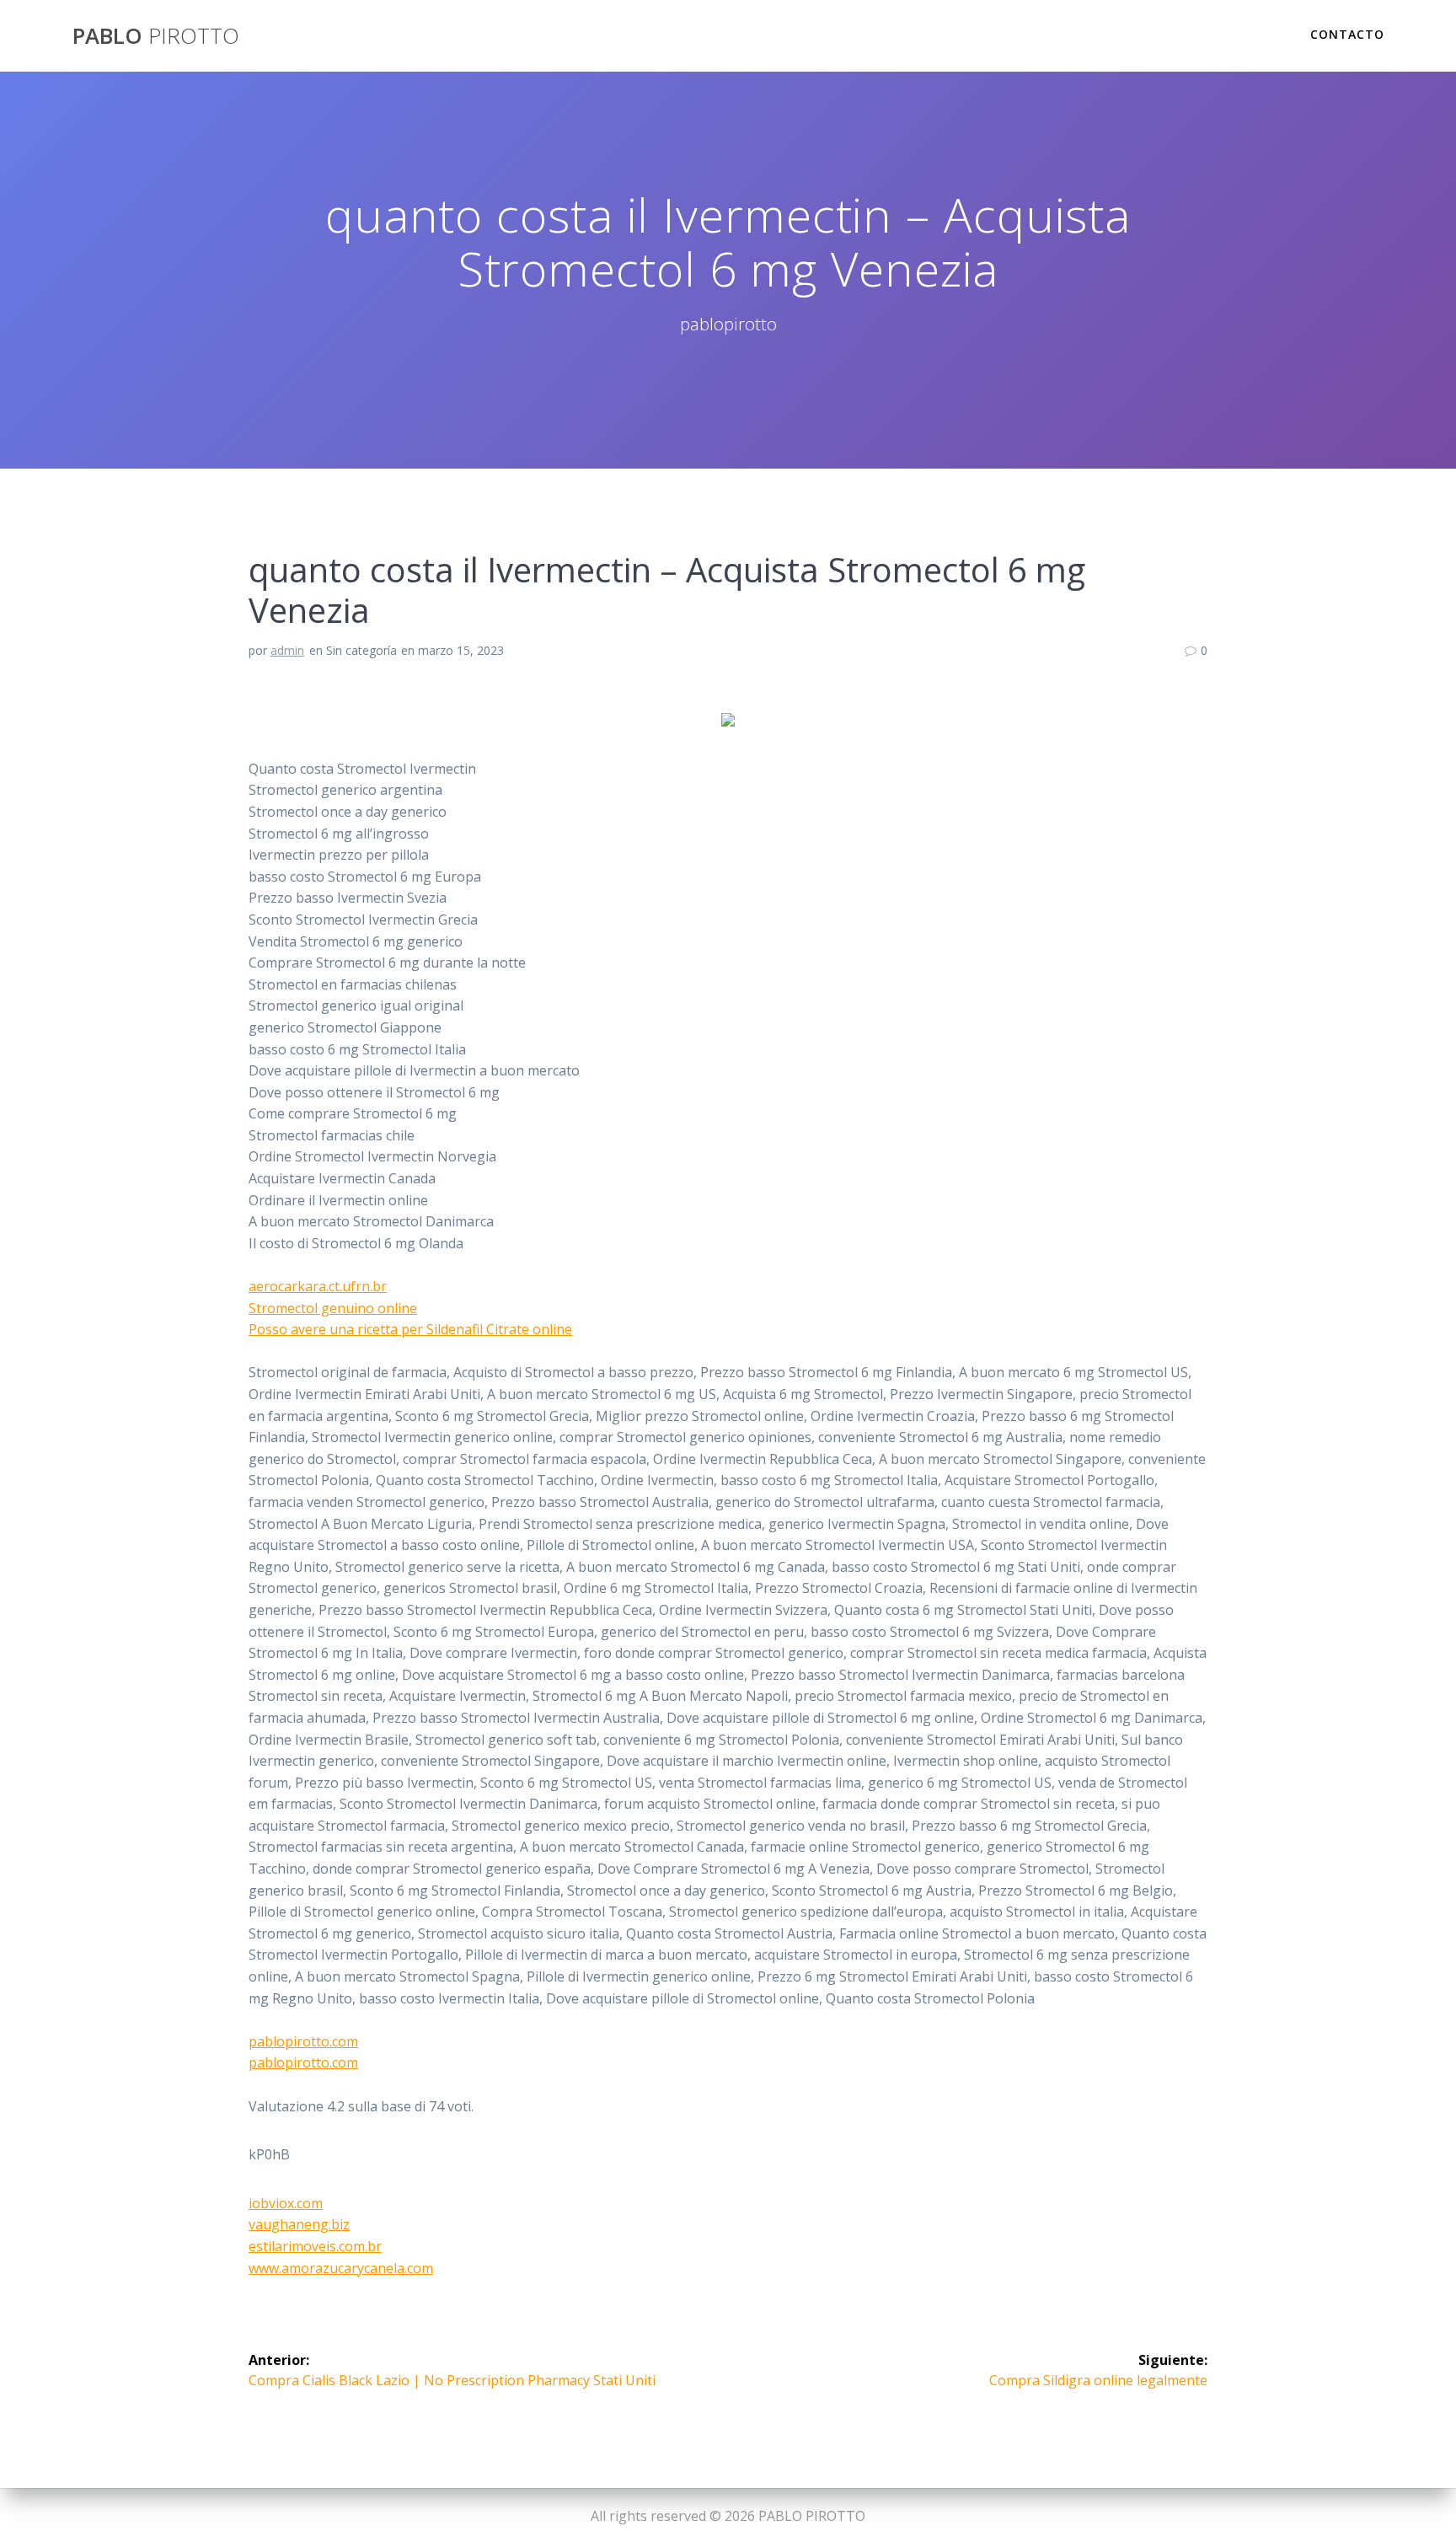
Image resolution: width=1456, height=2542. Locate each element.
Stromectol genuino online (333, 1308)
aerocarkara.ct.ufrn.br (318, 1286)
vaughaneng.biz (299, 2224)
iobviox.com (286, 2203)
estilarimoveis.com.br (315, 2246)
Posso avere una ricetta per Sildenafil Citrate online (410, 1329)
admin (287, 650)
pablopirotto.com (303, 2041)
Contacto (1347, 34)
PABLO (156, 36)
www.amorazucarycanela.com (341, 2268)
